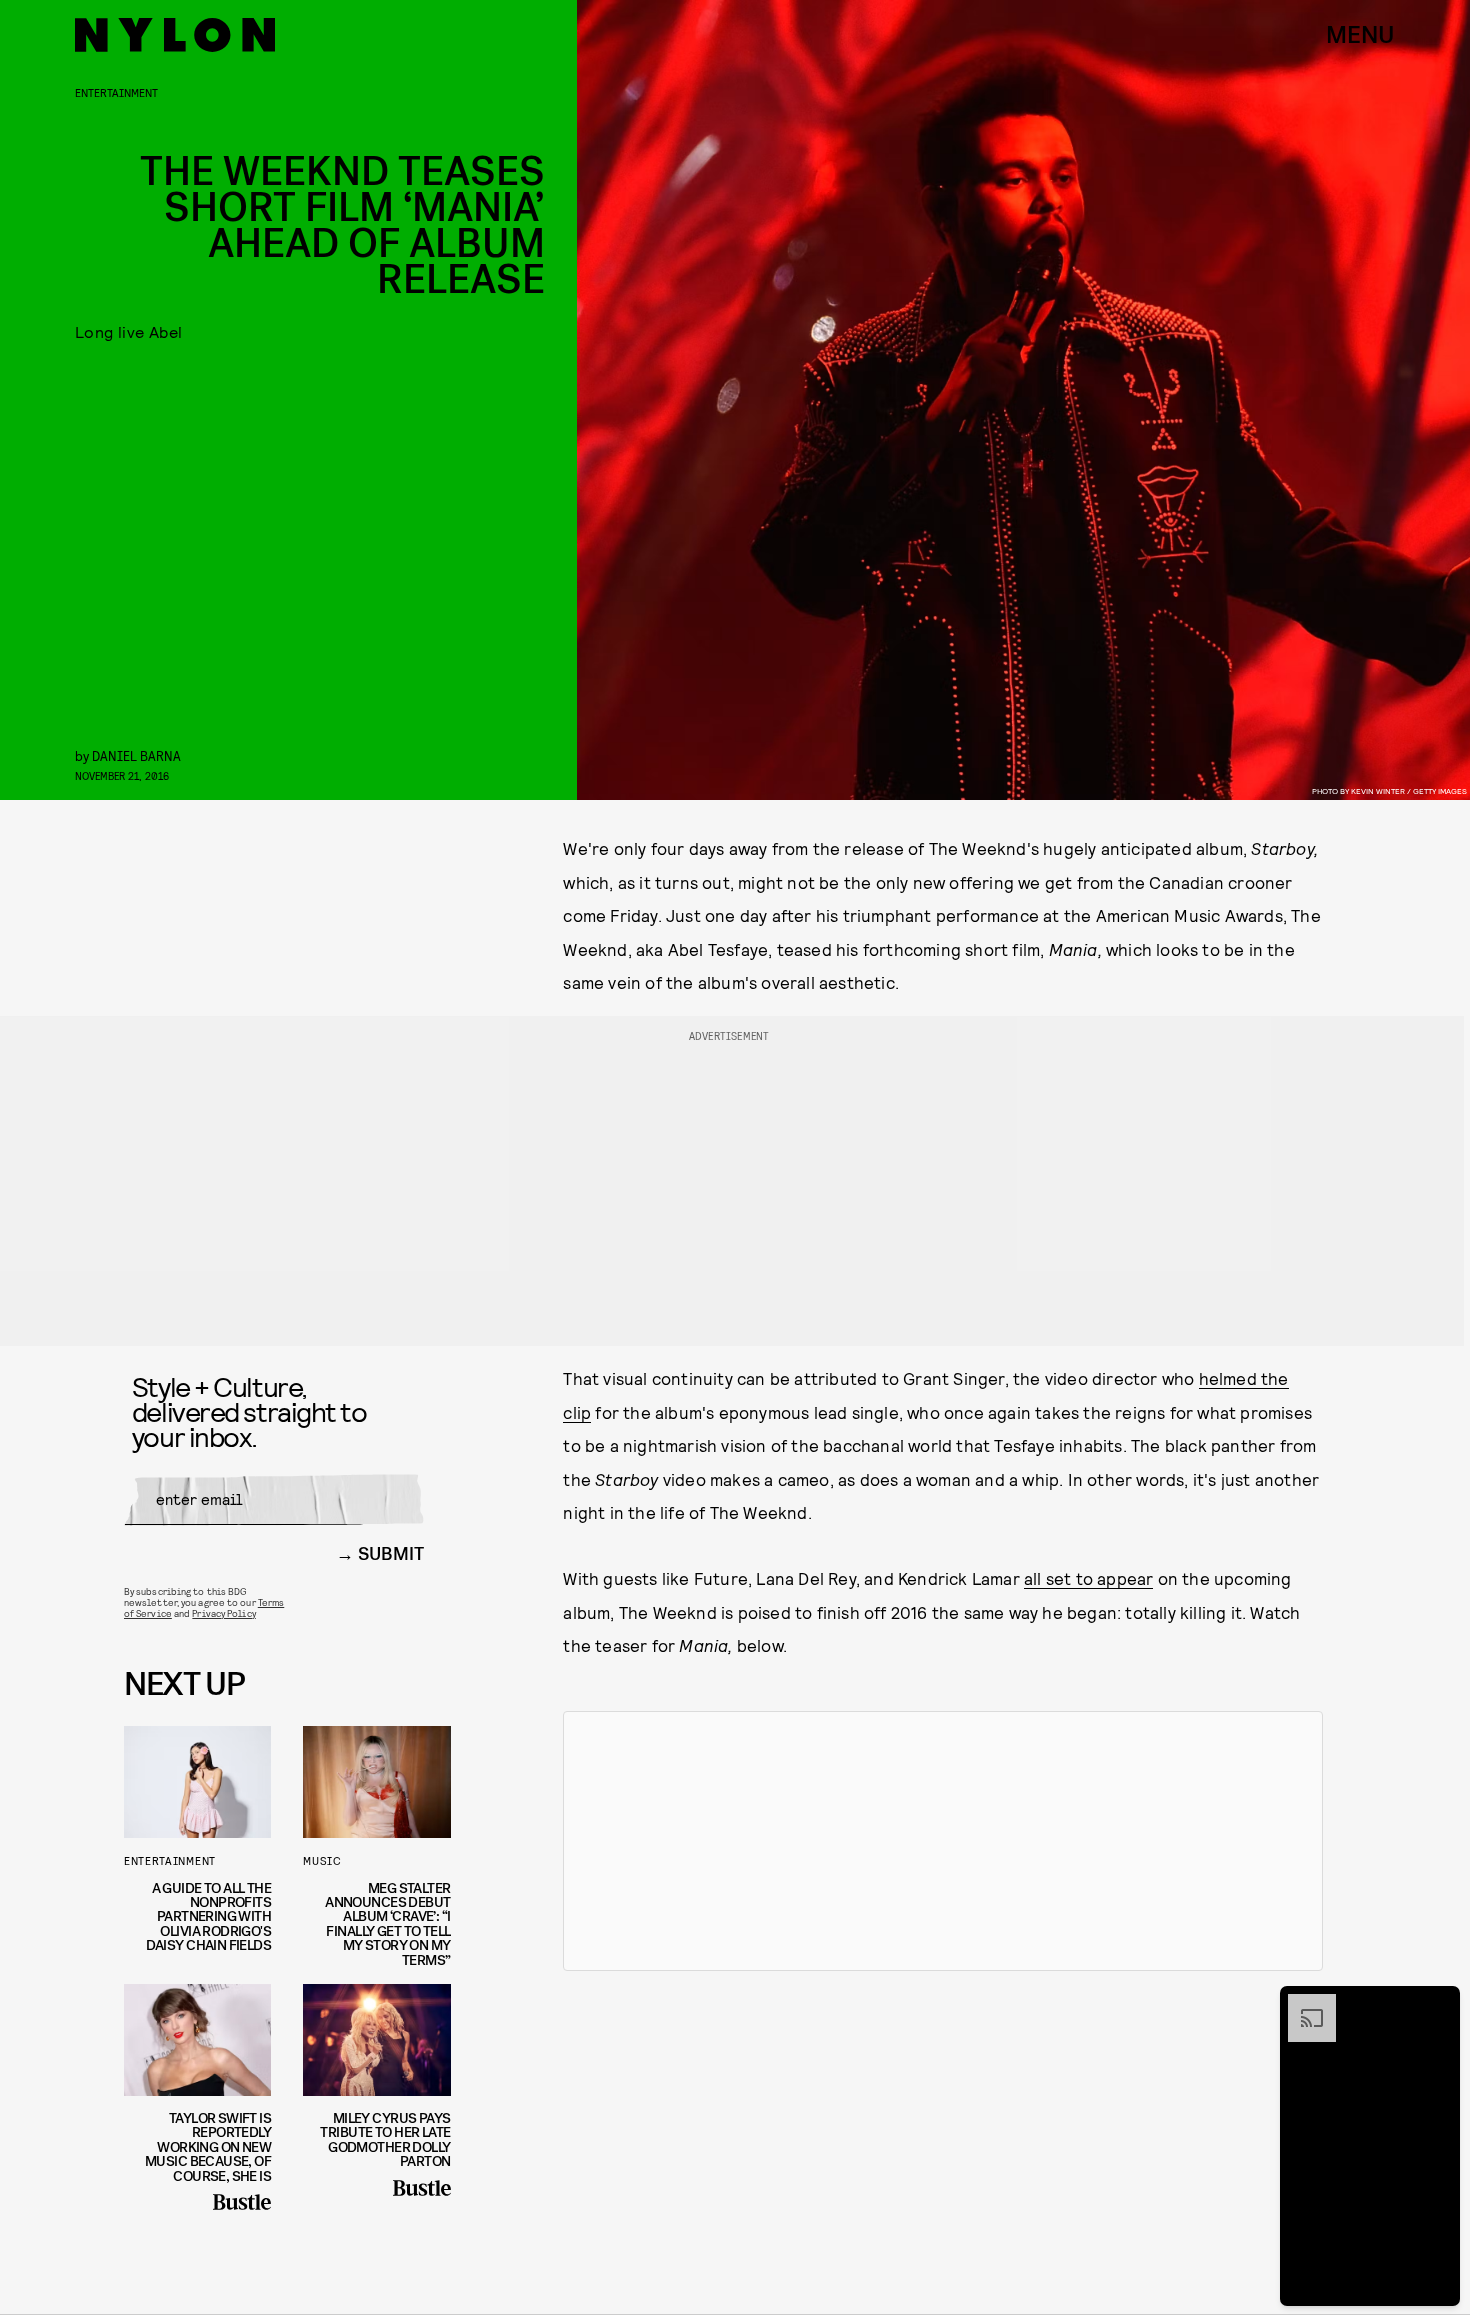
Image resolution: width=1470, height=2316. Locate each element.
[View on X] (943, 1841)
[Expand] (1302, 2004)
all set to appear (1088, 1578)
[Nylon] (175, 35)
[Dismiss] (1438, 2004)
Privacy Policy (223, 1613)
